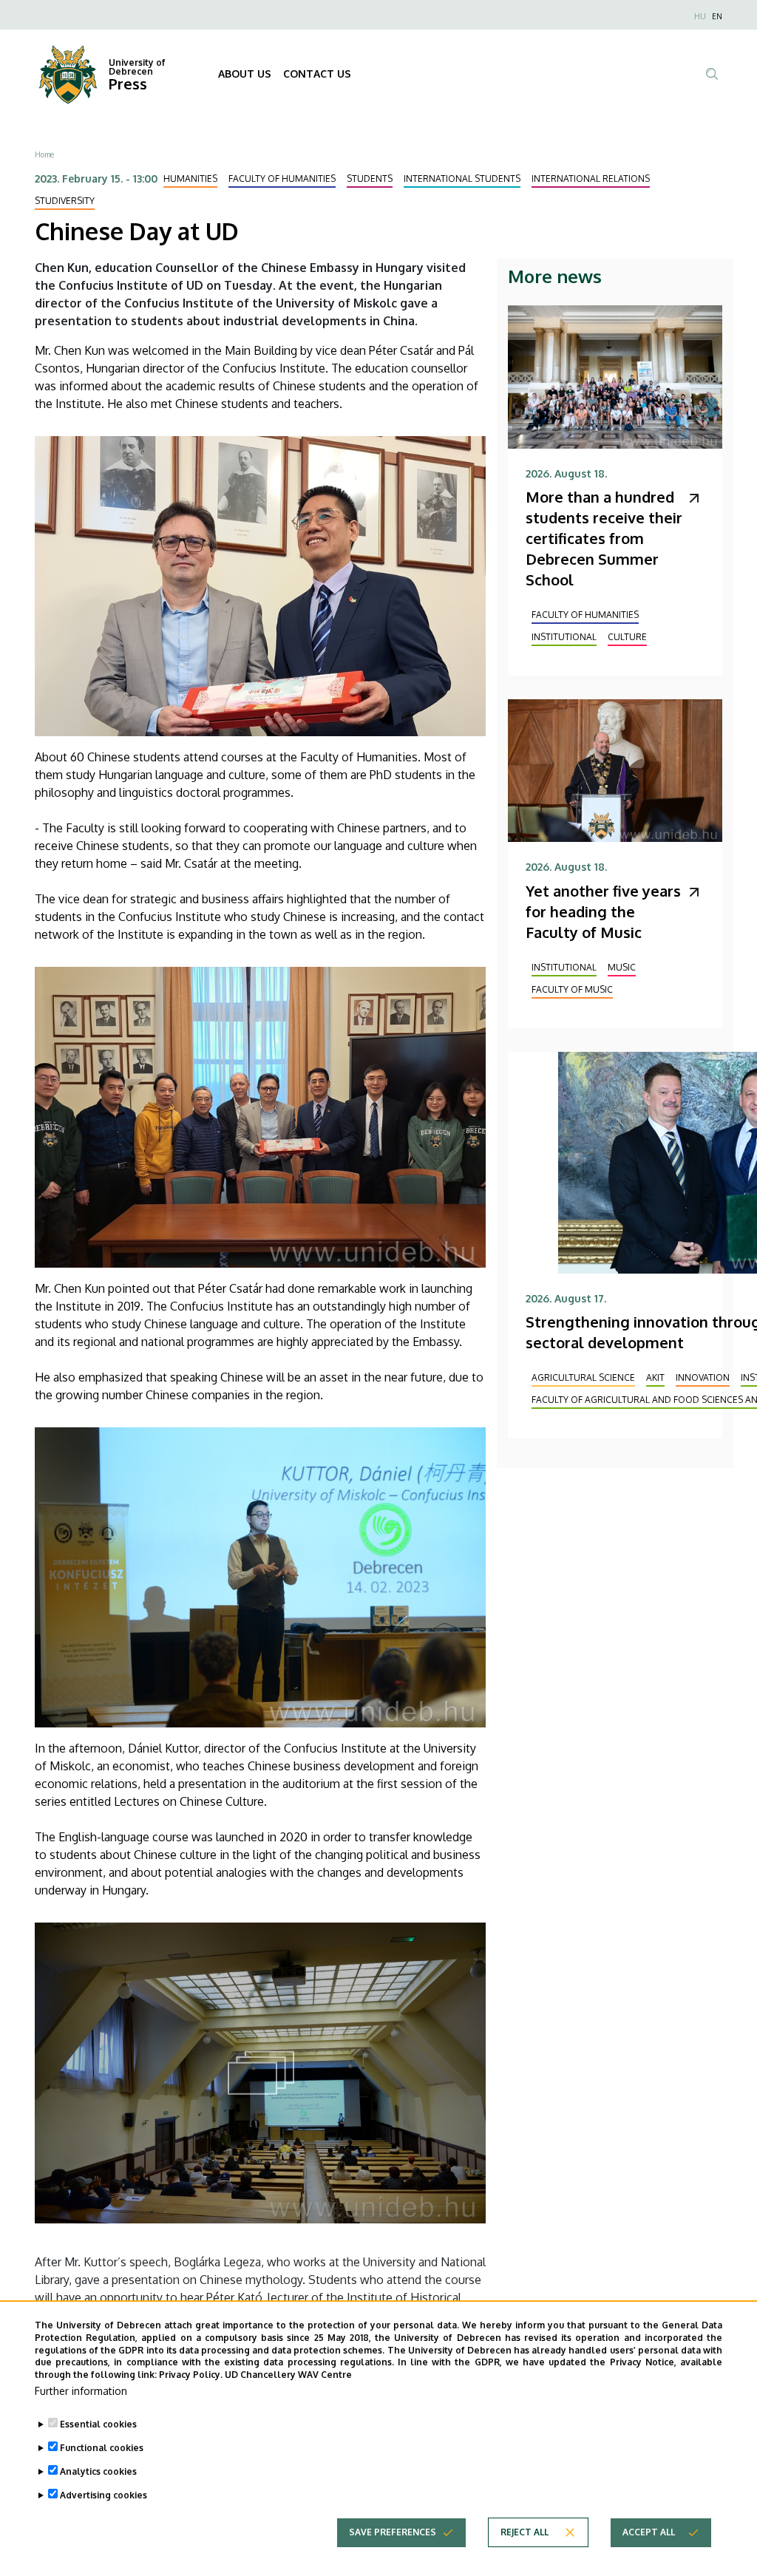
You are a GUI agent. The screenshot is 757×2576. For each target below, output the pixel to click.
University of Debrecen (137, 67)
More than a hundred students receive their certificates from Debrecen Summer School (604, 538)
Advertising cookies (103, 2495)
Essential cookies (98, 2424)
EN (717, 16)
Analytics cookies (98, 2471)
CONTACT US (317, 74)
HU (700, 16)
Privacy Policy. (191, 2375)
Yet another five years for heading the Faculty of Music (603, 911)
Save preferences (393, 2532)
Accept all (649, 2532)
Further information (81, 2391)
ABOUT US (245, 74)
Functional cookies (102, 2448)
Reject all (525, 2532)
